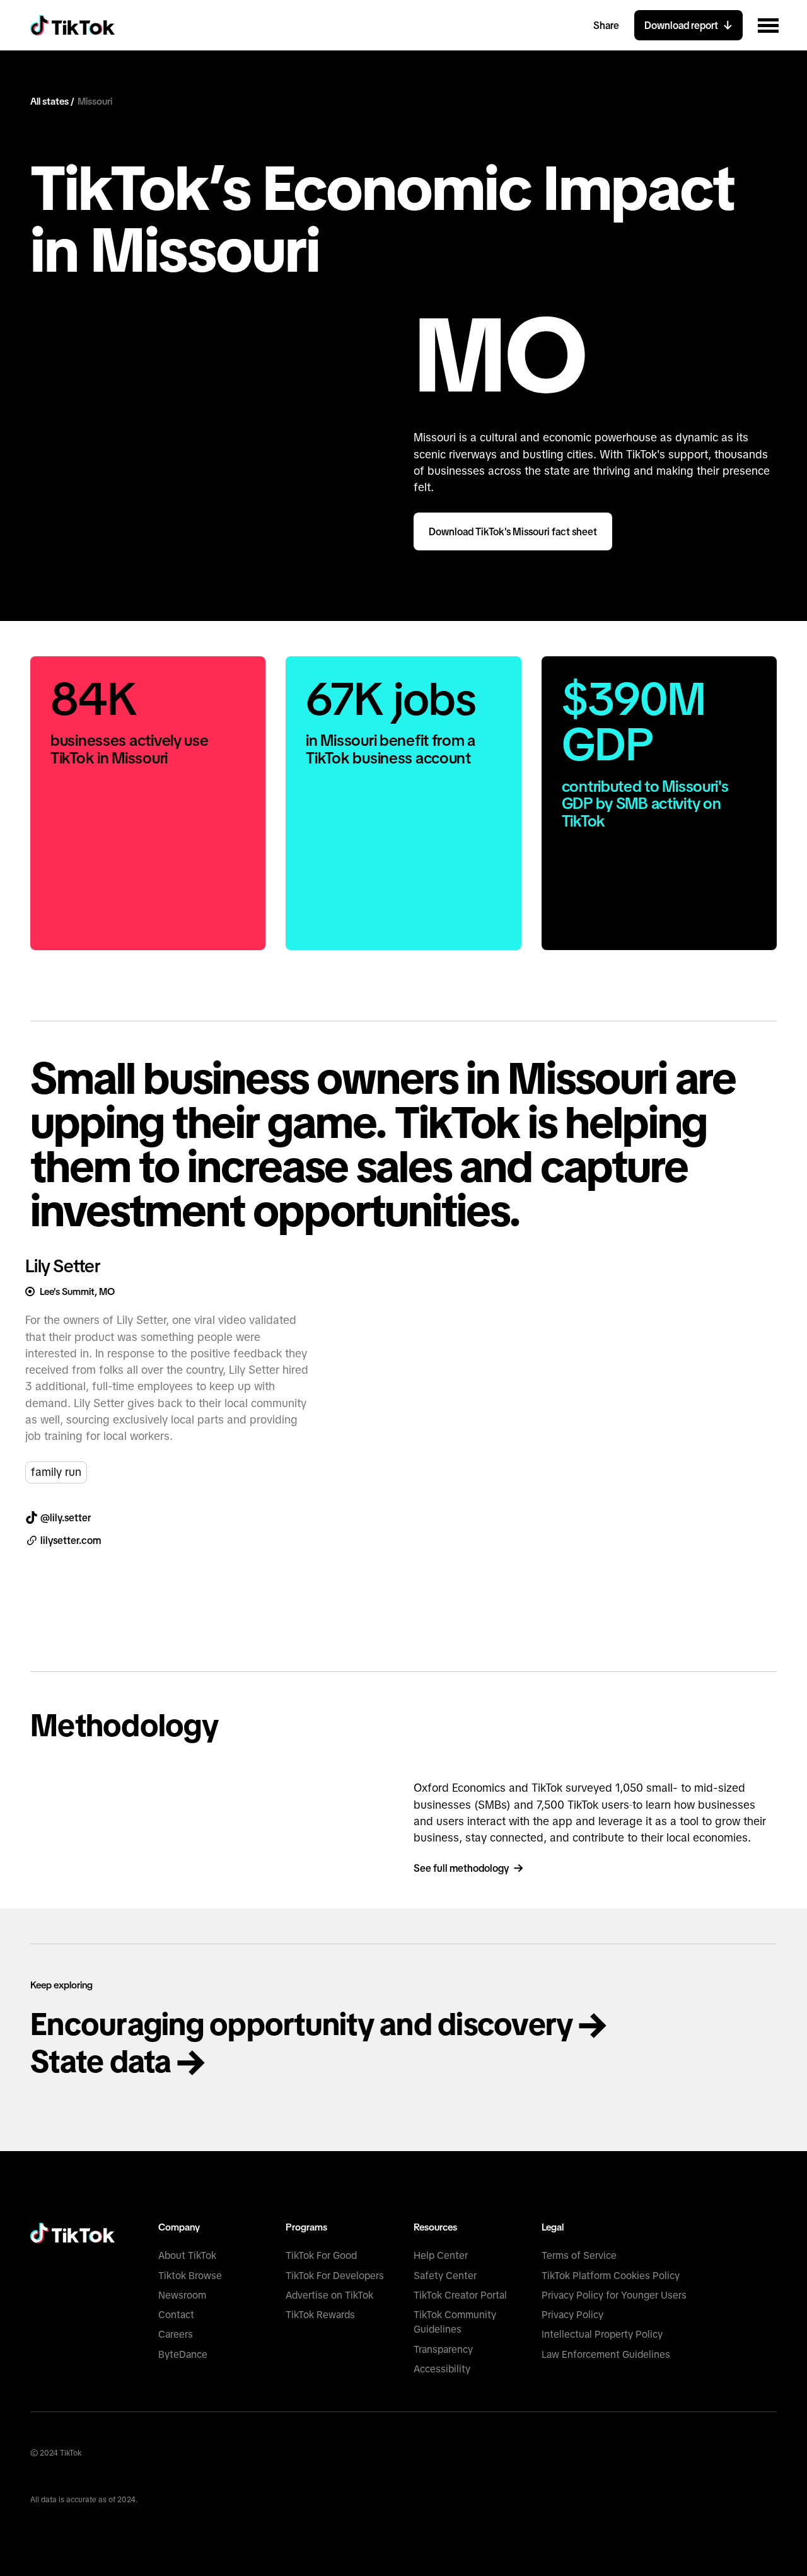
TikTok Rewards (320, 2315)
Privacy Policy (572, 2315)
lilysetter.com (71, 1540)
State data (104, 2061)
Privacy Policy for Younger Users (614, 2295)
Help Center (441, 2255)
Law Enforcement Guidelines (606, 2354)
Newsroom (182, 2295)
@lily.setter (66, 1517)
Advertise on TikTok (329, 2295)
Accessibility (442, 2369)
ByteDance (183, 2354)
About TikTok (187, 2255)
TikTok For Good (321, 2255)
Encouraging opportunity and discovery (305, 2024)
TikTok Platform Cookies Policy (611, 2276)
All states (50, 101)
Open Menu (768, 25)
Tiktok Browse (190, 2276)
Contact (176, 2315)
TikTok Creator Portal (460, 2295)
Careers (176, 2334)
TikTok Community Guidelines (455, 2322)
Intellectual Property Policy (602, 2334)
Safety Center (445, 2276)
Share (606, 25)
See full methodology (461, 1868)
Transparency (443, 2349)
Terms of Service (579, 2255)
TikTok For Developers (335, 2276)
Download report (681, 25)
